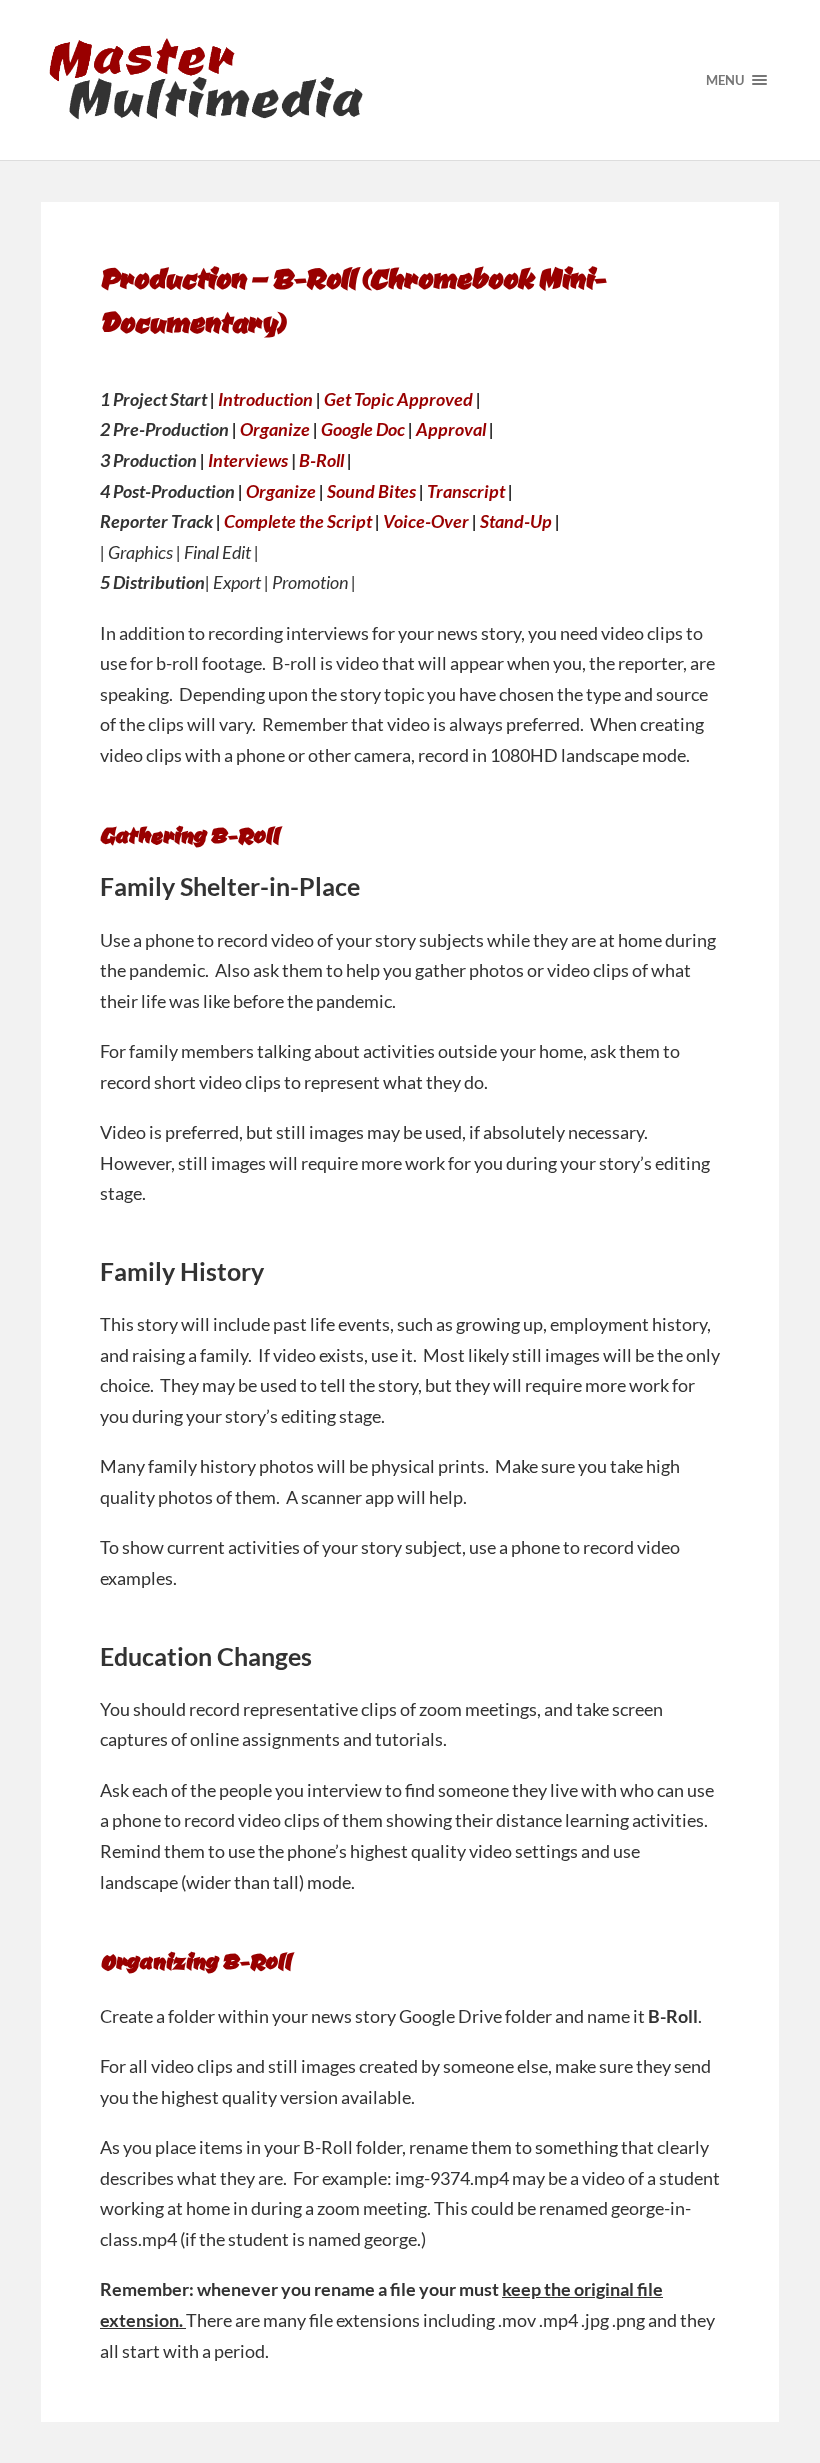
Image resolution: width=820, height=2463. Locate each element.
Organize (275, 429)
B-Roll (321, 460)
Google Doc (363, 429)
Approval (451, 429)
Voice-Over (426, 521)
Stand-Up (516, 521)
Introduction (265, 399)
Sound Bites (371, 491)
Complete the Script (298, 521)
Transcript (466, 491)
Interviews (248, 460)
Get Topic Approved (398, 399)
